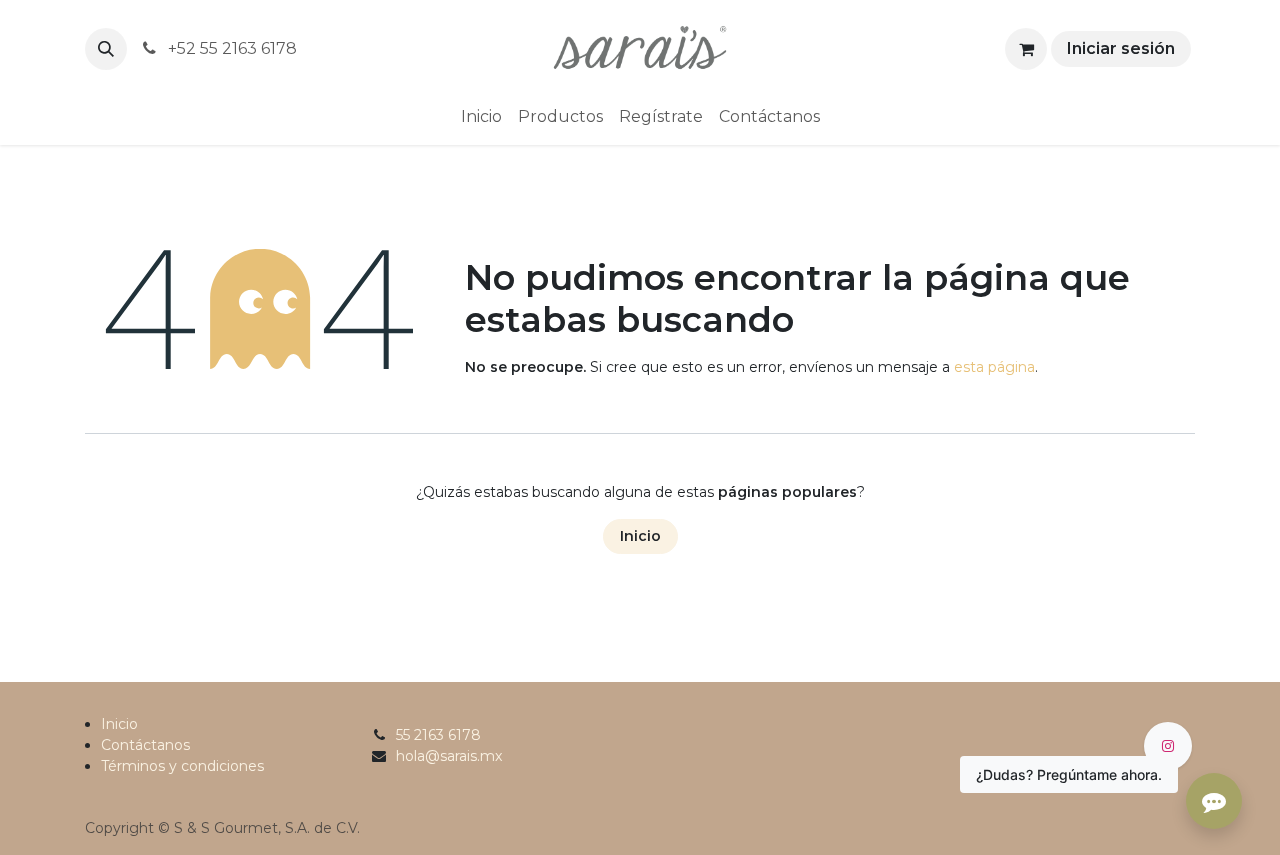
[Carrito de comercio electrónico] (1026, 49)
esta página (994, 367)
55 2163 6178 (438, 735)
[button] (106, 49)
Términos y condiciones (182, 766)
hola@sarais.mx (449, 756)
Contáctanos (145, 745)
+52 (230, 48)
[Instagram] (1168, 746)
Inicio (640, 536)
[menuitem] (481, 117)
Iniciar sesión (1121, 48)
